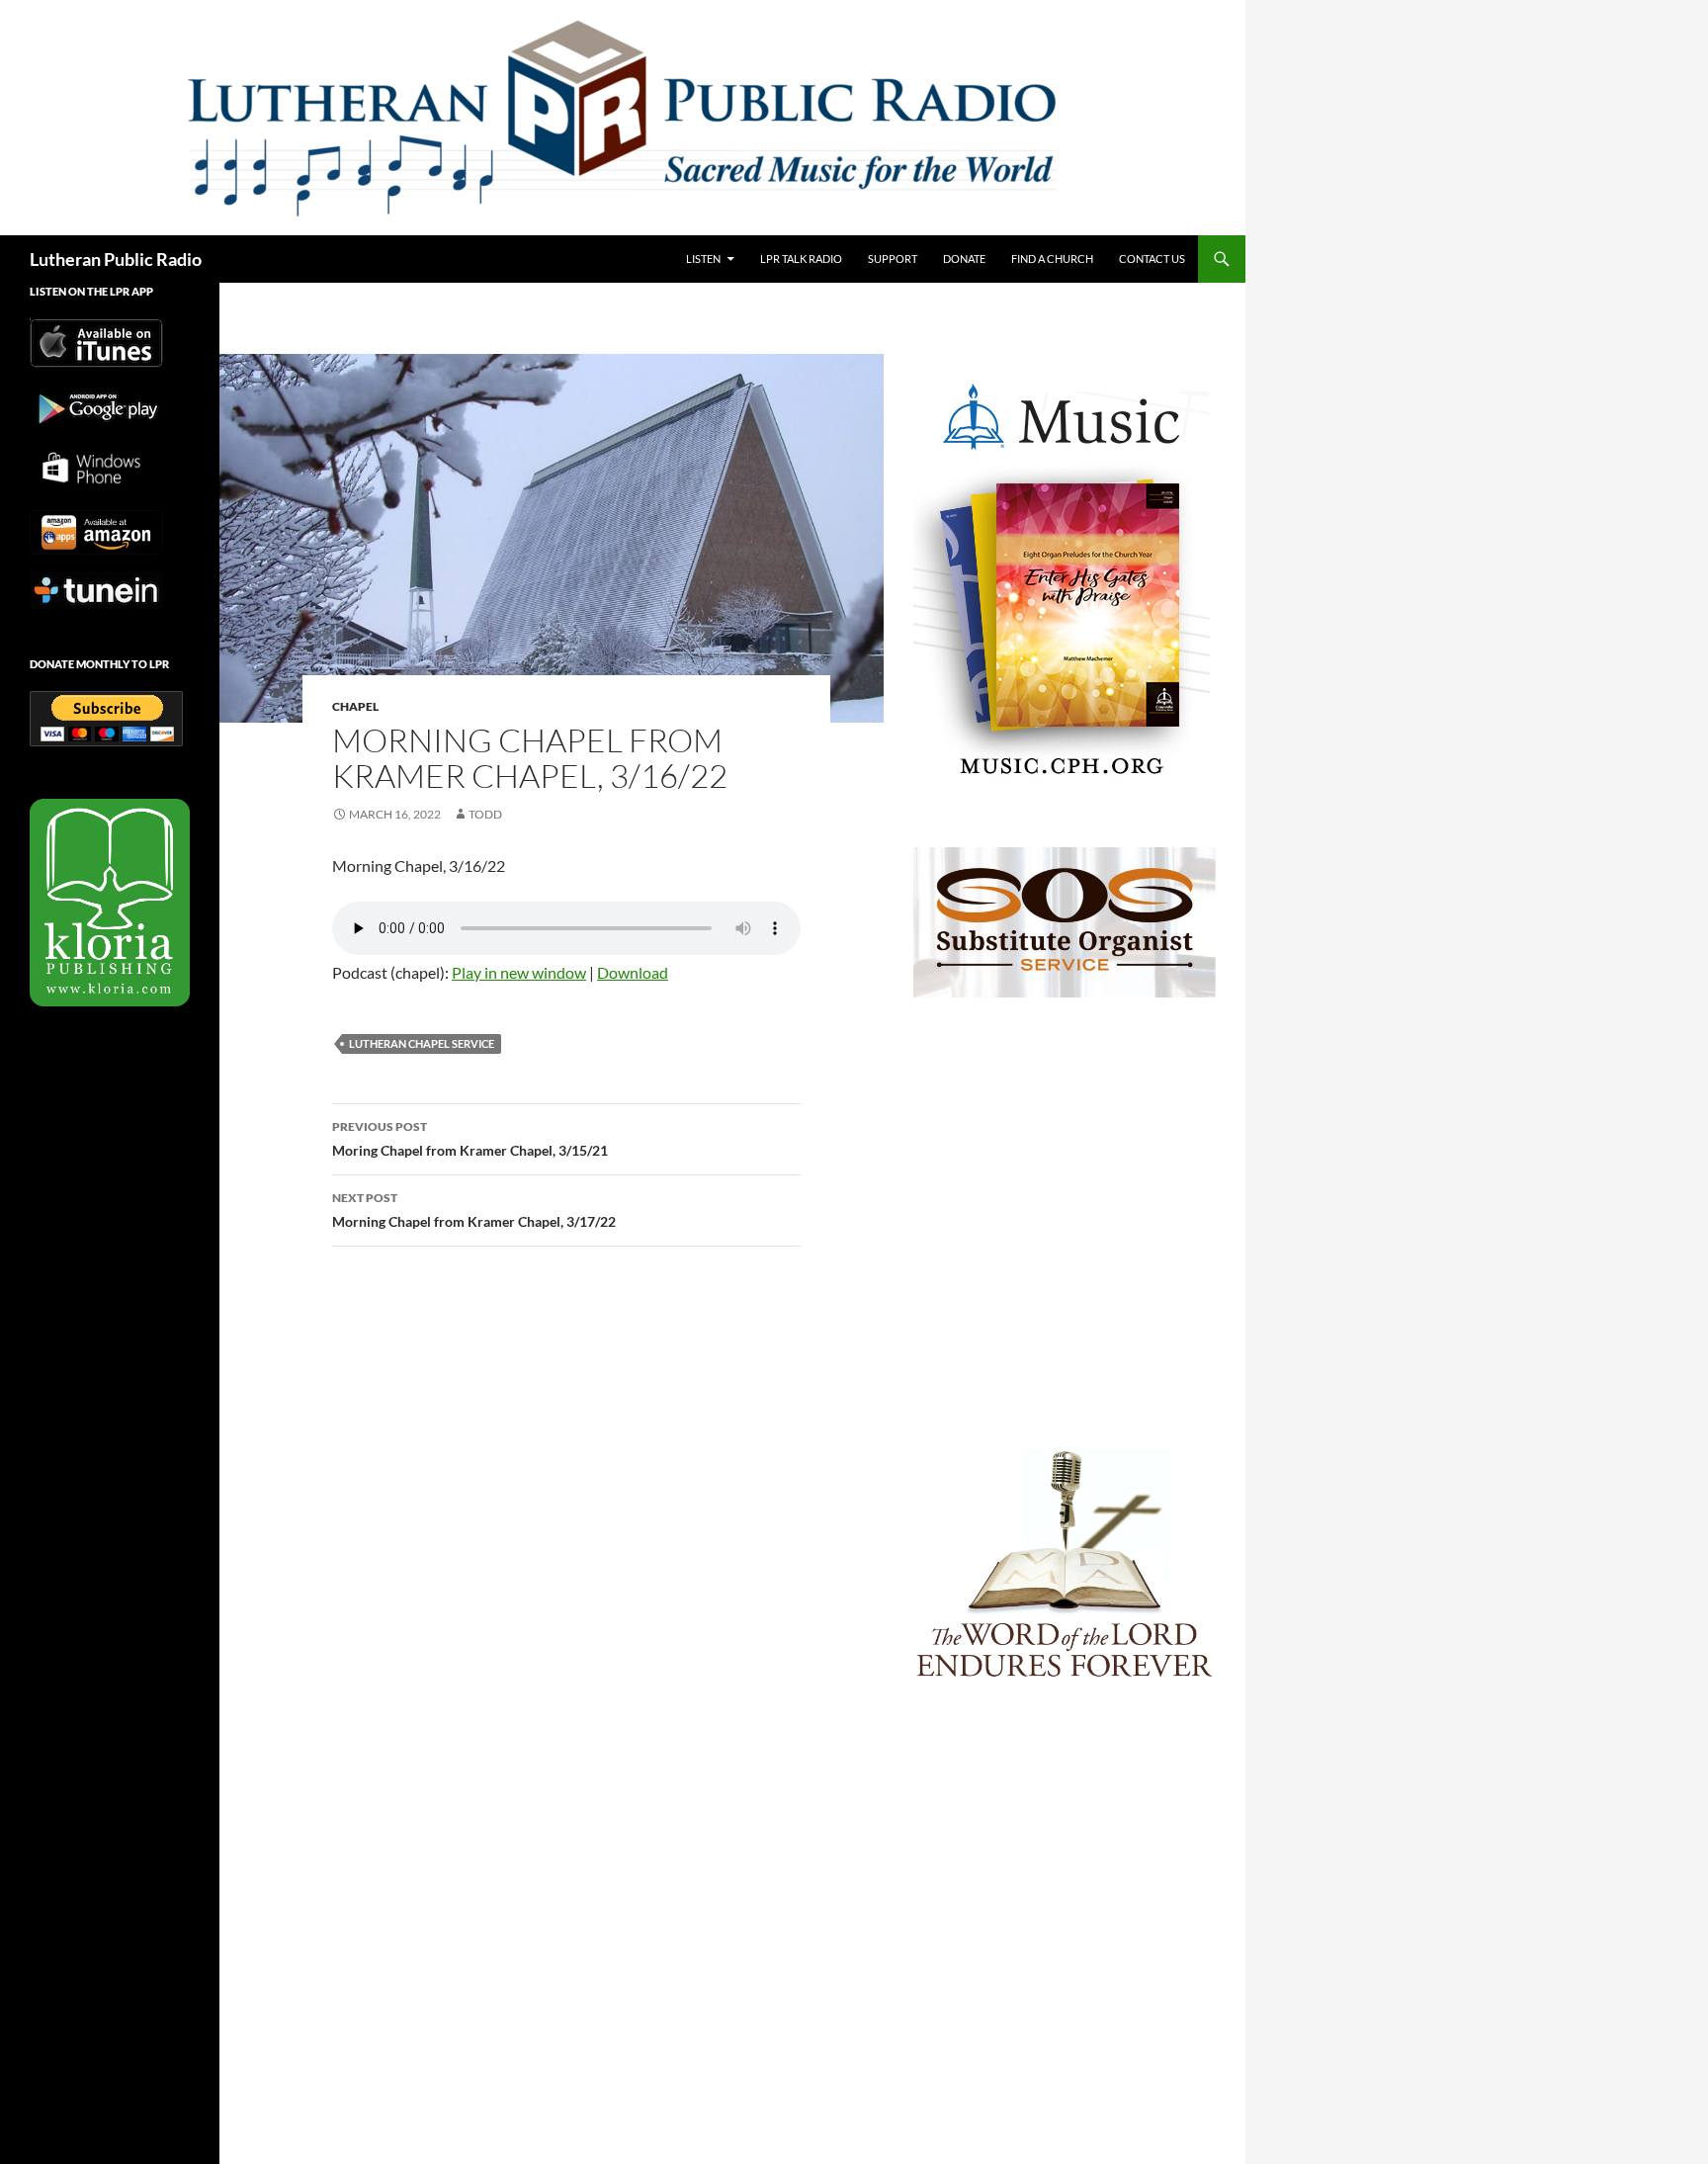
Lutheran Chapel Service (422, 1043)
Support (893, 259)
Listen (703, 259)
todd (485, 814)
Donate (964, 259)
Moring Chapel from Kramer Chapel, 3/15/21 (470, 1139)
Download (633, 972)
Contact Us (1152, 259)
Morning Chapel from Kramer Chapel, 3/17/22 (474, 1210)
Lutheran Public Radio (116, 259)
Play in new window (519, 972)
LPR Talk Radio (801, 259)
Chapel (355, 706)
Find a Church (1052, 259)
